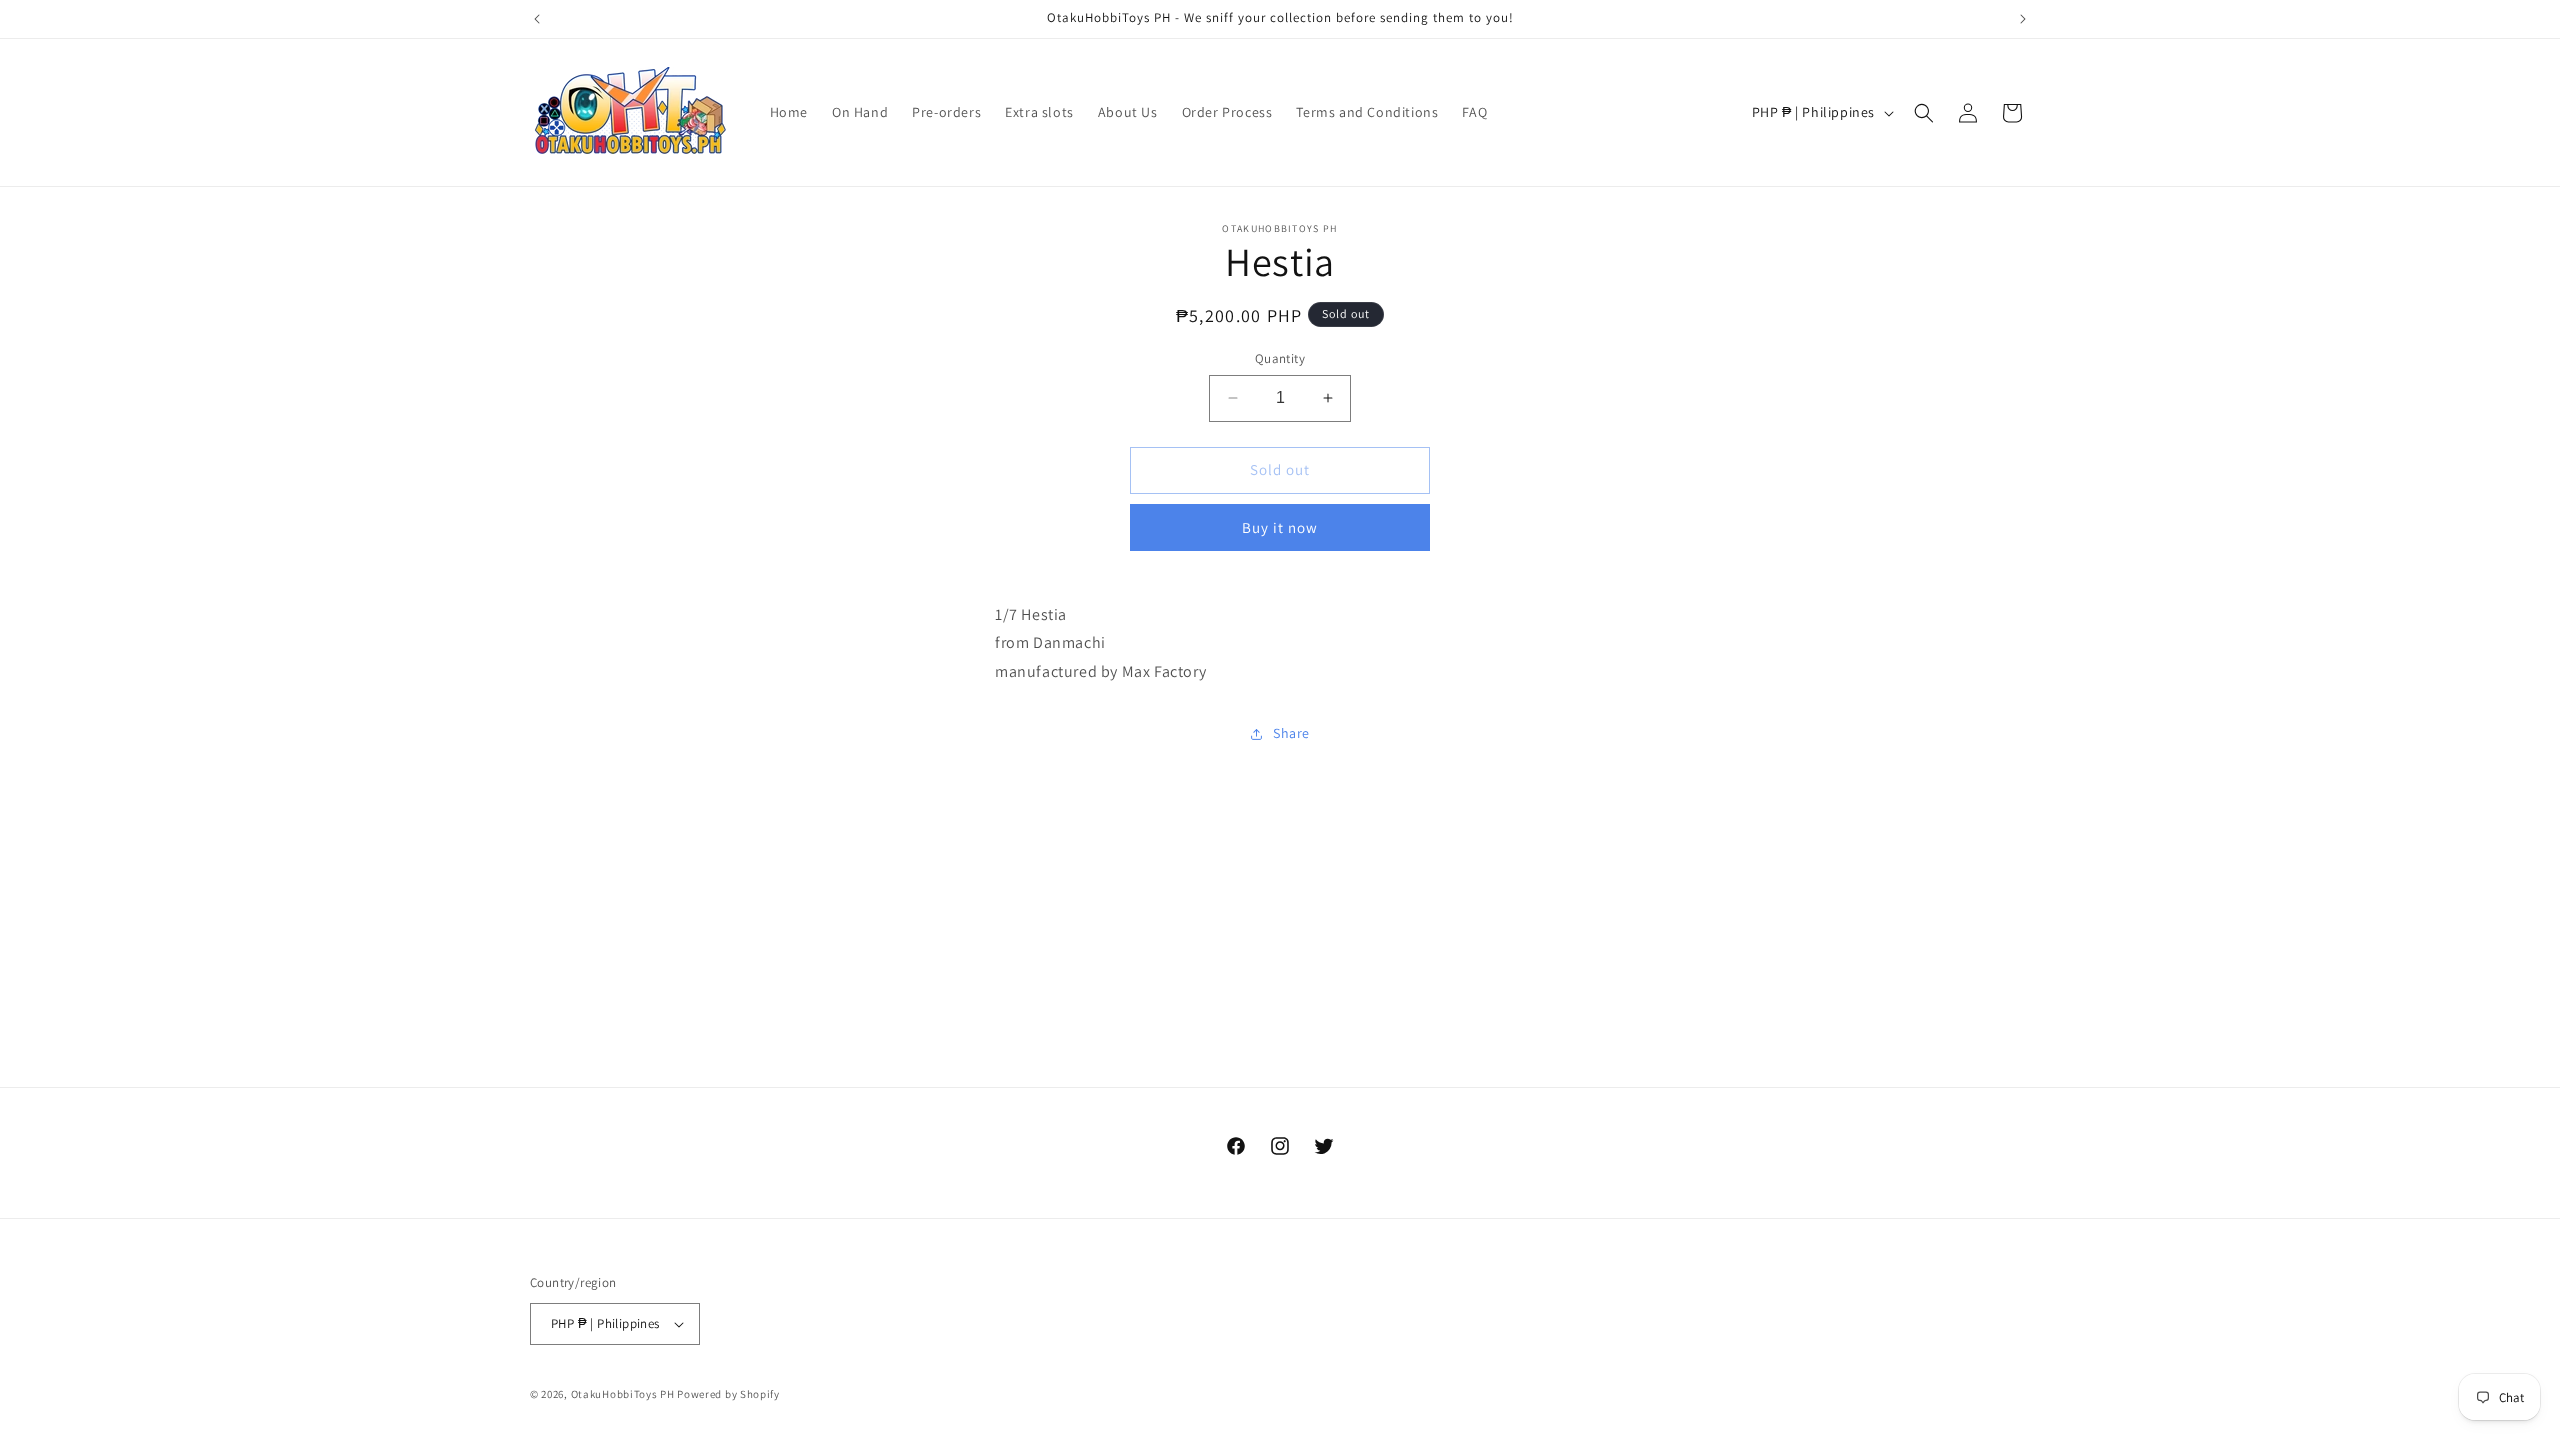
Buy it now (1280, 527)
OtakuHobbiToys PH (623, 1394)
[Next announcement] (2023, 19)
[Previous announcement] (537, 19)
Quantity (1280, 358)
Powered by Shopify (728, 1394)
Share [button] (1291, 733)
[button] (1924, 113)
